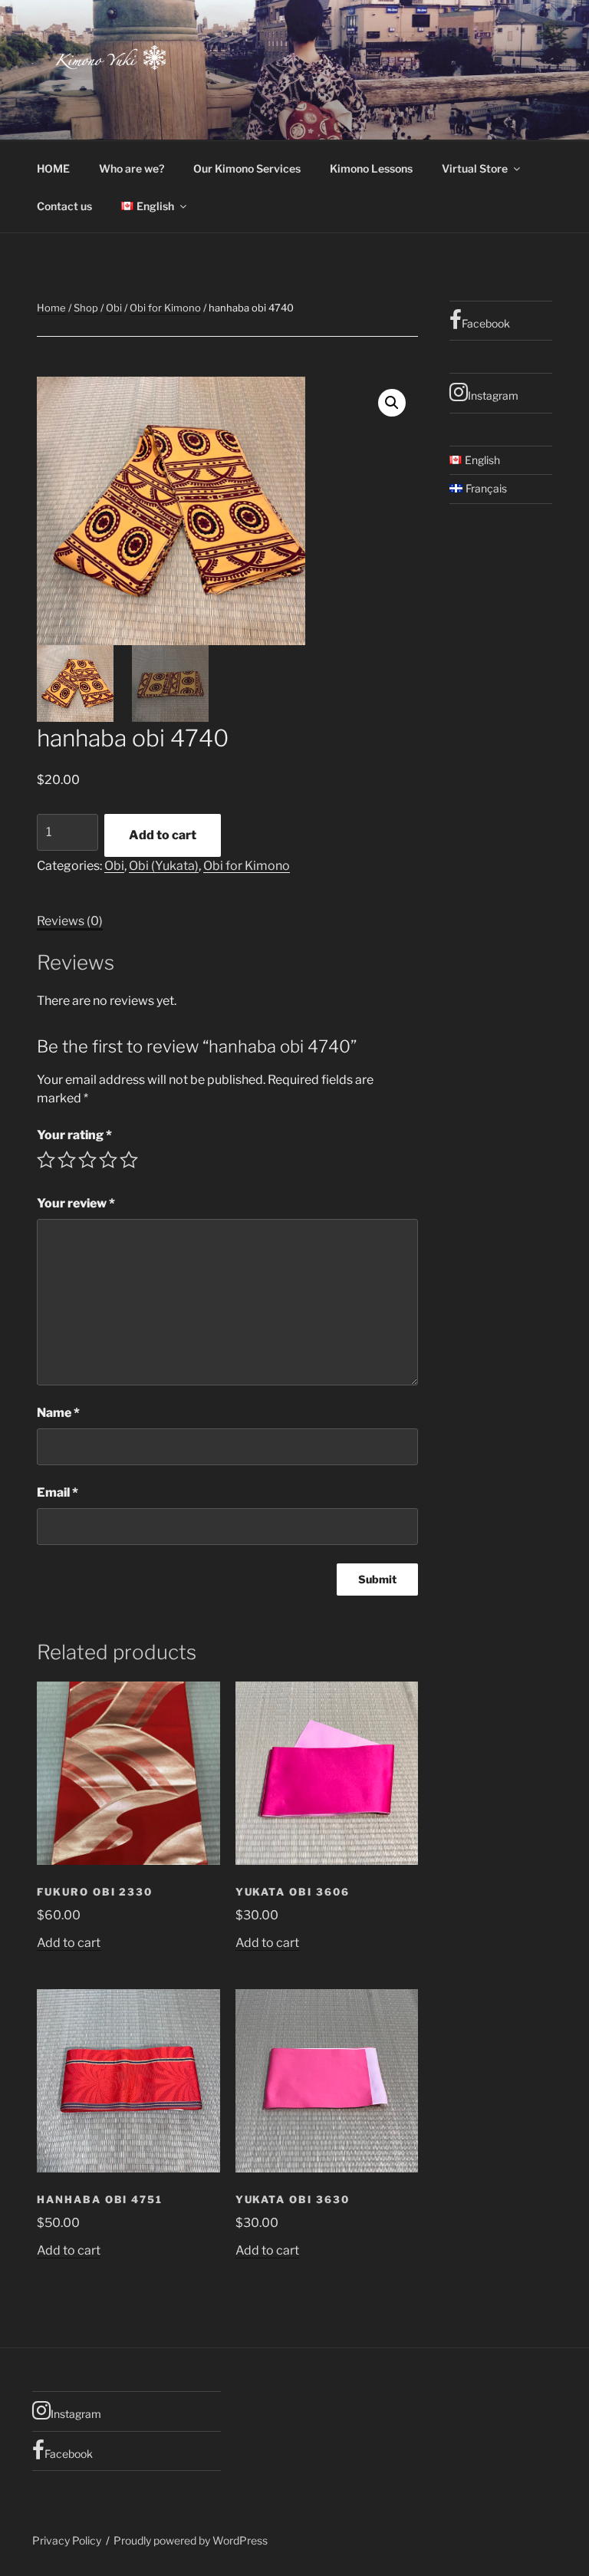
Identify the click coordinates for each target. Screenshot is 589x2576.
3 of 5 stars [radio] (87, 1160)
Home (51, 308)
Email (58, 1492)
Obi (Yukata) (164, 866)
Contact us (64, 206)
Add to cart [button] (69, 1943)
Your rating (74, 1135)
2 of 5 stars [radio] (67, 1160)
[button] (392, 403)
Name (58, 1413)
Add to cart (163, 835)
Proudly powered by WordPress (191, 2540)
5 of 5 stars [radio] (129, 1160)
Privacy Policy (67, 2540)
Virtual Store (475, 168)
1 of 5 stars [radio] (46, 1160)
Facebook (486, 323)
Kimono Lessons (371, 168)
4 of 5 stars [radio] (108, 1160)
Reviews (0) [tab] (70, 921)
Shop (86, 308)
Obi (114, 308)
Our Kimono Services (247, 168)
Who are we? (132, 168)
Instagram (493, 395)
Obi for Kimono (165, 308)
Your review (76, 1203)
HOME (53, 168)
